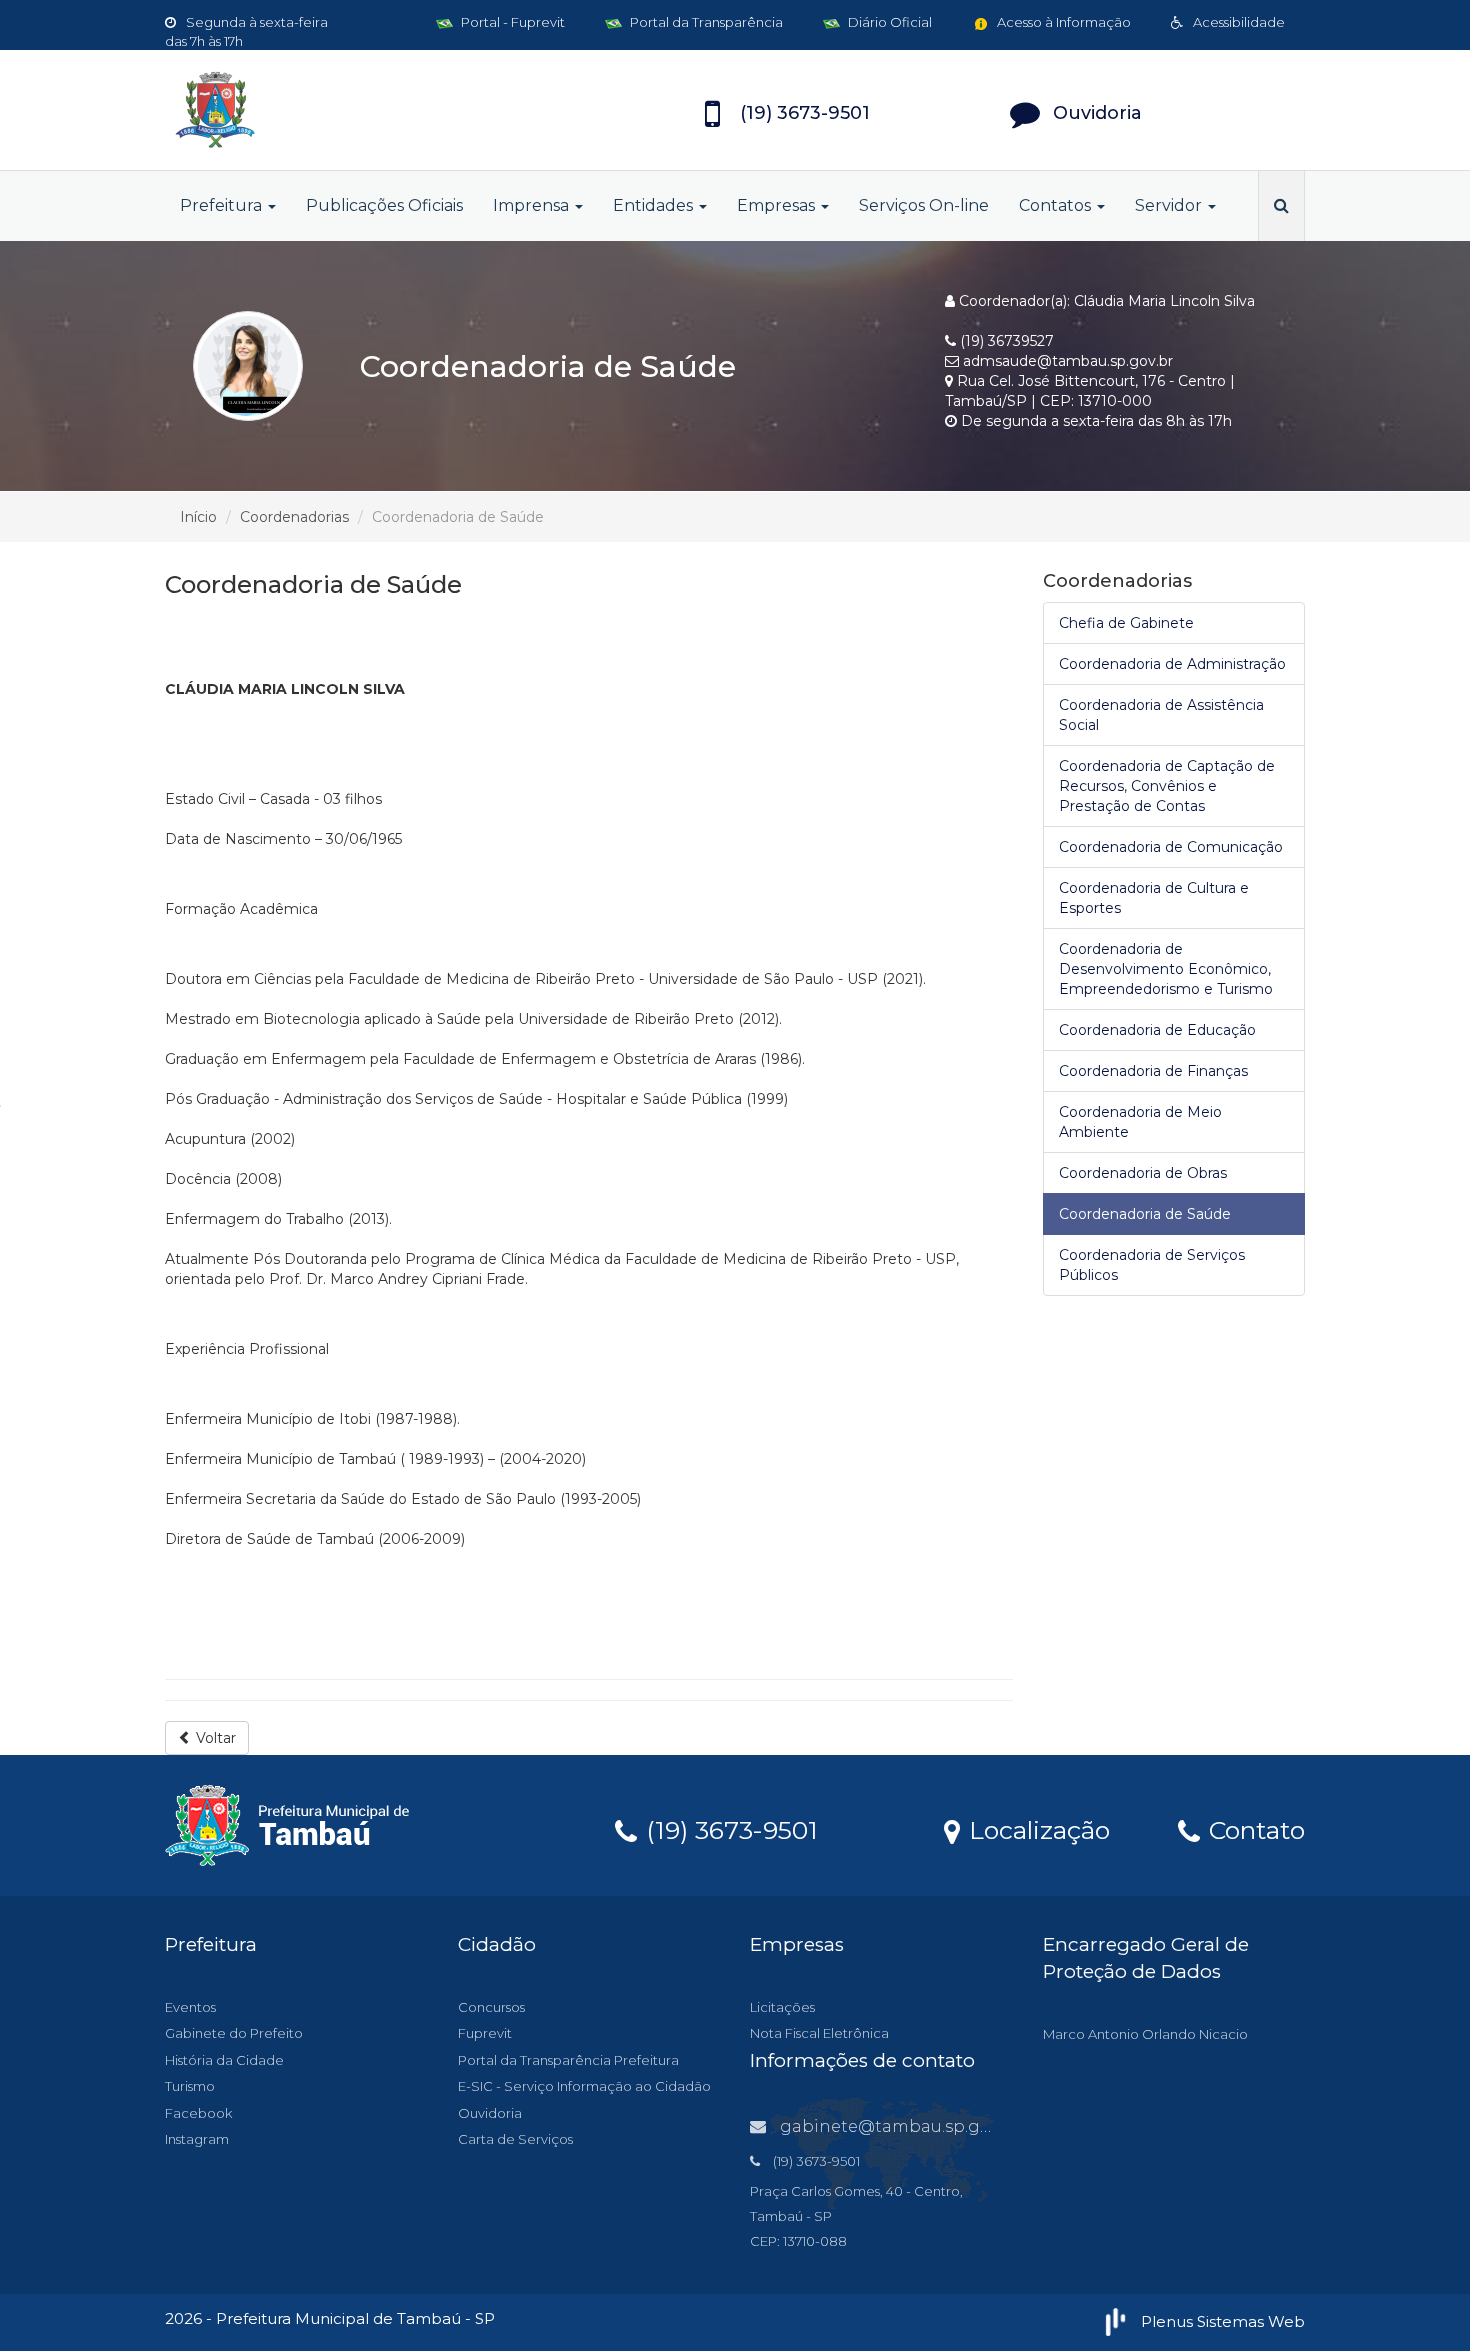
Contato (1253, 1829)
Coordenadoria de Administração (1172, 664)
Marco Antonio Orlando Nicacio (1145, 2034)
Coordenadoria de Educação (1157, 1030)
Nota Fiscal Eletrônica (819, 2033)
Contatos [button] (1057, 205)
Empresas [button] (778, 205)
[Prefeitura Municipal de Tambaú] (345, 110)
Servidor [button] (1170, 205)
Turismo (190, 2086)
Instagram (197, 2139)
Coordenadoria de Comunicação (1171, 847)
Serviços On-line (924, 205)
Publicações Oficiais (384, 205)
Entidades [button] (655, 205)
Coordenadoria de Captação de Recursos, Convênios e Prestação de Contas (1167, 786)
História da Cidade (224, 2060)
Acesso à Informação (1062, 22)
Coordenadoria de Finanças (1153, 1071)
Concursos (491, 2007)
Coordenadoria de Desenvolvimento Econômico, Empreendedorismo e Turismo (1166, 969)
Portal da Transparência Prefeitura (568, 2060)
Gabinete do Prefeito (234, 2033)
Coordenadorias (294, 517)
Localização (1036, 1829)
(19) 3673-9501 (728, 1829)
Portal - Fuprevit (511, 22)
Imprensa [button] (533, 205)
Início (198, 517)
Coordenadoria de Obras (1143, 1173)
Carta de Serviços (515, 2139)
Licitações (782, 2007)
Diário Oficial (888, 22)
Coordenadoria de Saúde (1145, 1214)
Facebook (198, 2113)
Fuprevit (485, 2033)
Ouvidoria (490, 2113)
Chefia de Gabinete (1126, 623)
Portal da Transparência (705, 22)
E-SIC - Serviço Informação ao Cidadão (584, 2086)
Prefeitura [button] (223, 205)
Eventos (190, 2007)
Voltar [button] (214, 1738)
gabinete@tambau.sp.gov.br (900, 2126)
